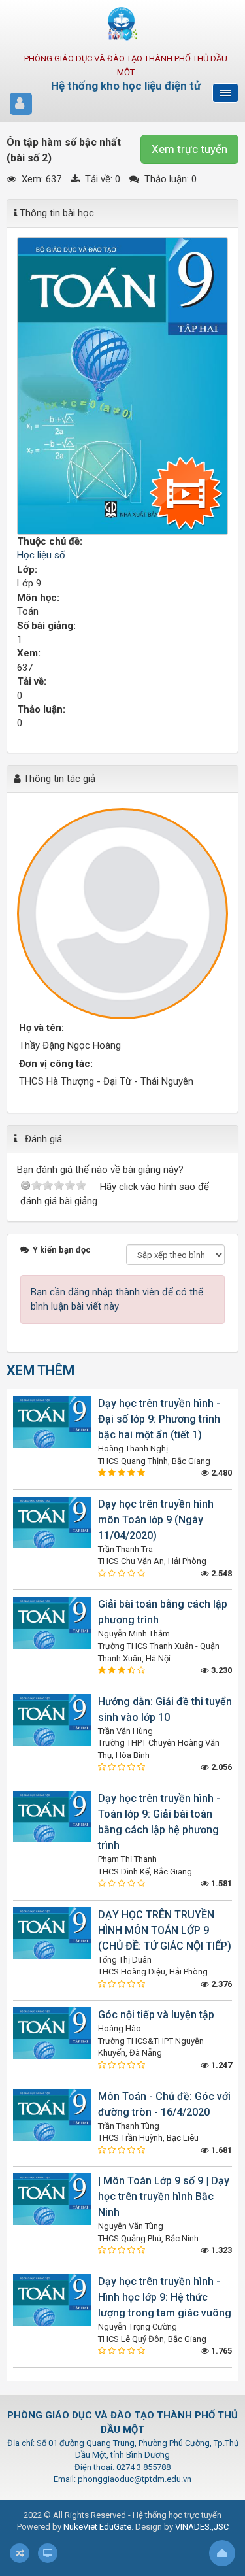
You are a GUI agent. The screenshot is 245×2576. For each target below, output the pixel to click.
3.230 (220, 1670)
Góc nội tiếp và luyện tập (156, 2015)
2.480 (220, 1473)
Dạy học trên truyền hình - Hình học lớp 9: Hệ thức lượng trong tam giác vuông (165, 2297)
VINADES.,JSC (202, 2527)
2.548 (220, 1573)
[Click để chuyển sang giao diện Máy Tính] (48, 2553)
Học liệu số (41, 555)
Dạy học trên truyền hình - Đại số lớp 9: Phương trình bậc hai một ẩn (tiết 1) (159, 1419)
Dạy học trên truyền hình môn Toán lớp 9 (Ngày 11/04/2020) (156, 1520)
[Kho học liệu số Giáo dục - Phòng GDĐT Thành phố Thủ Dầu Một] (123, 24)
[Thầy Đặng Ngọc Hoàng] (122, 914)
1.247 (220, 2065)
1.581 (220, 1883)
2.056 (220, 1767)
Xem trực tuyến (189, 149)
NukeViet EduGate (97, 2527)
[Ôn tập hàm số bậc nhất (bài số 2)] (122, 386)
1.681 (220, 2150)
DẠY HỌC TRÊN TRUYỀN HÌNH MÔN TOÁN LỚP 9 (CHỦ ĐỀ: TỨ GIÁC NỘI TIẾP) (165, 1930)
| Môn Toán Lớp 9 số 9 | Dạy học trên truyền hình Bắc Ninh (164, 2196)
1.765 (220, 2351)
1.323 (220, 2250)
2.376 (220, 1984)
